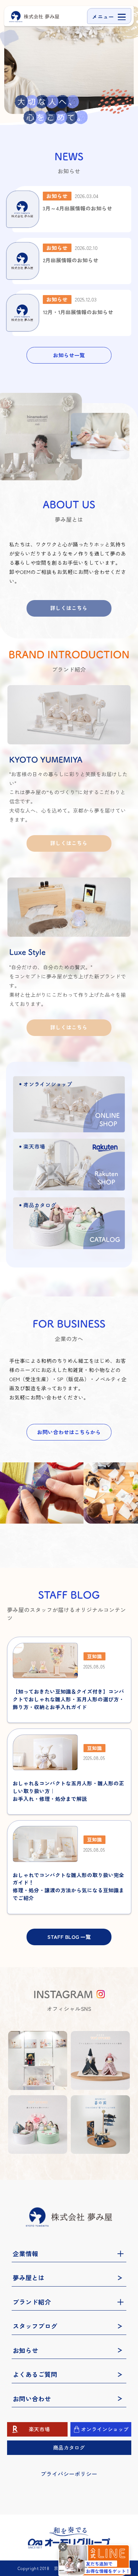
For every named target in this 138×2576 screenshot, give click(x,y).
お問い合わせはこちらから (69, 1432)
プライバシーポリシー (69, 2474)
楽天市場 (39, 2429)
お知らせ (25, 2350)
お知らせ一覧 (69, 355)
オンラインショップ (105, 2429)
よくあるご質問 (35, 2374)
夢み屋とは (29, 2278)
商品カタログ (69, 2447)
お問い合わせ (32, 2399)
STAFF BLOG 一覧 (69, 1937)
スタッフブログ (35, 2326)
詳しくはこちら (69, 608)
